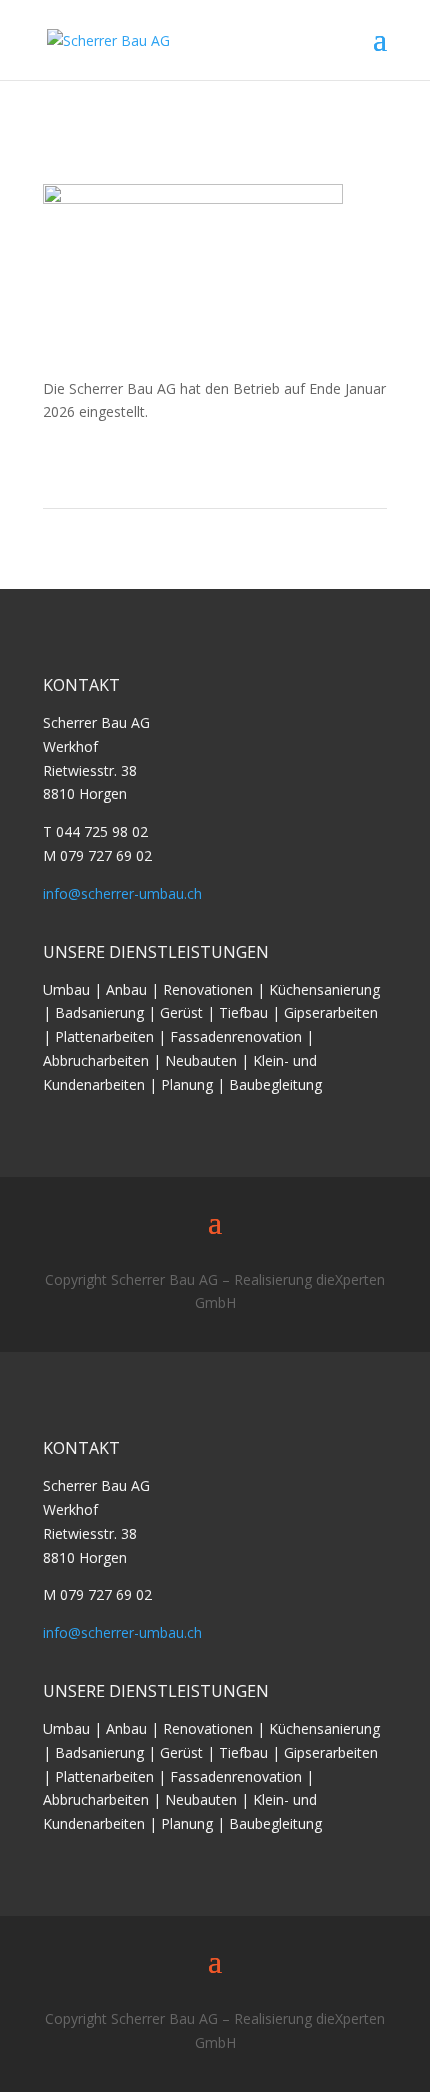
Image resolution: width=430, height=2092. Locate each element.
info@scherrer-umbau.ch (122, 893)
